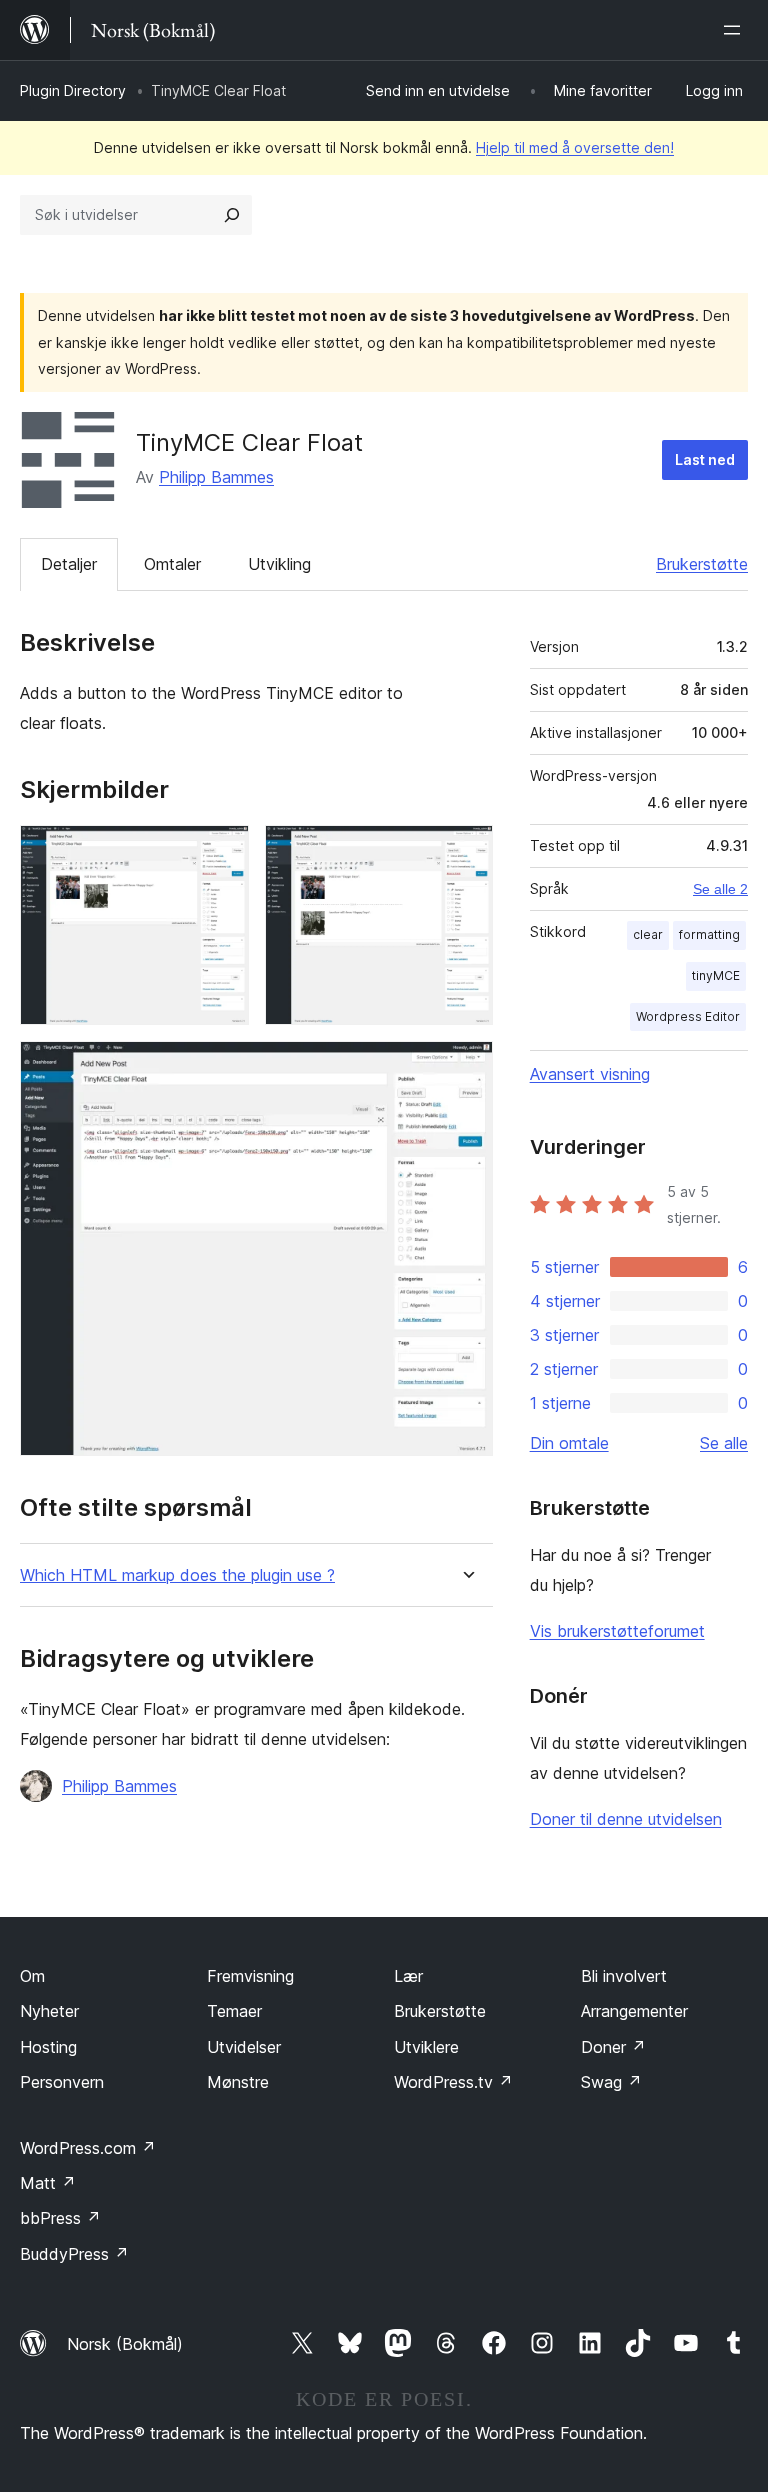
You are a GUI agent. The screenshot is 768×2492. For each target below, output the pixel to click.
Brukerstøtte (702, 564)
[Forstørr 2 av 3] (466, 852)
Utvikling (279, 564)
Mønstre (238, 2082)
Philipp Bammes (216, 477)
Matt (48, 2183)
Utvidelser (244, 2047)
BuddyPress (74, 2254)
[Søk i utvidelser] (232, 215)
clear (648, 934)
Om (32, 1976)
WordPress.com (88, 2148)
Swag (611, 2082)
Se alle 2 (720, 889)
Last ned (705, 459)
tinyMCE (716, 975)
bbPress (60, 2218)
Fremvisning (250, 1976)
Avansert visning (590, 1074)
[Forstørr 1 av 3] (222, 852)
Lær (408, 1976)
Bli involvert (624, 1976)
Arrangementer (634, 2011)
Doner (613, 2047)
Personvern (62, 2082)
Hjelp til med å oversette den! (575, 147)
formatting (709, 934)
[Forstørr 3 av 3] (466, 1068)
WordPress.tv (453, 2082)
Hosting (48, 2047)
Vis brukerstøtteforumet (617, 1631)
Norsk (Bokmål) (125, 2344)
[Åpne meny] (736, 30)
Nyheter (49, 2011)
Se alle (724, 1443)
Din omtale (569, 1443)
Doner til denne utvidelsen (626, 1819)
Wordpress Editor (688, 1016)
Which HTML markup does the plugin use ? (177, 1575)
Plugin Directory (73, 90)
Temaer (234, 2011)
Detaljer (69, 564)
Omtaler (172, 564)
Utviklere (426, 2047)
